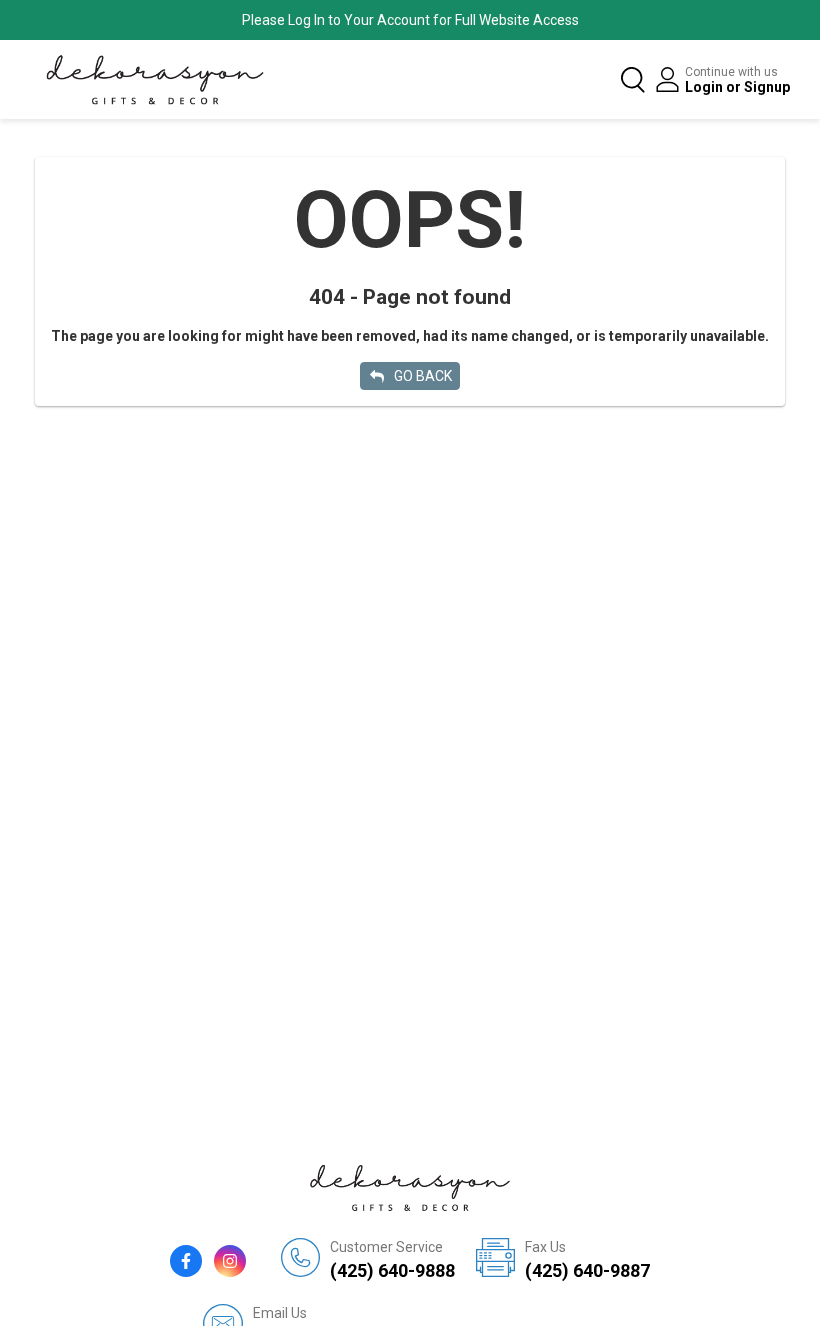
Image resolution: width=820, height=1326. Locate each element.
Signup (767, 87)
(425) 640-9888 (392, 1260)
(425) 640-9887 (587, 1260)
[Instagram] (230, 1261)
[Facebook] (186, 1261)
